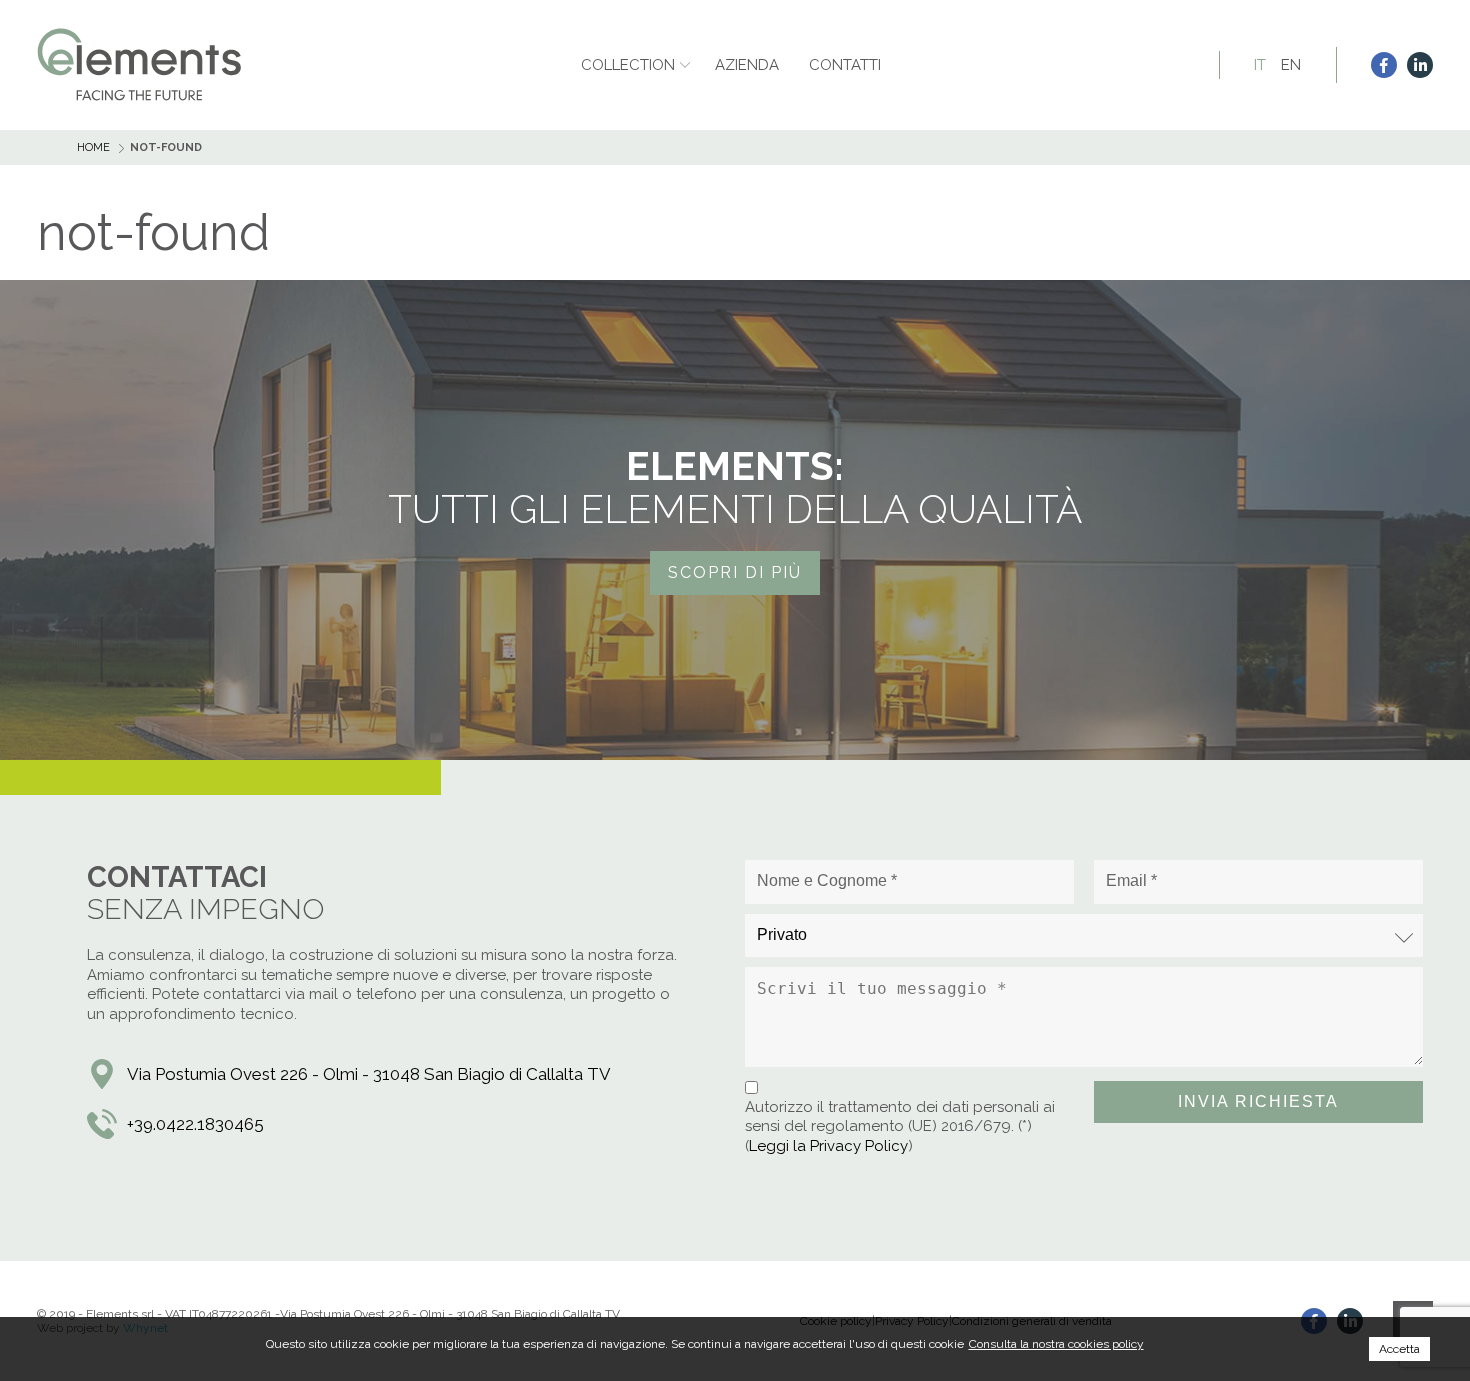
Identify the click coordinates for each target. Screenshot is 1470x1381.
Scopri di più (735, 572)
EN (1291, 65)
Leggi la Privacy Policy (828, 1146)
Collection (628, 65)
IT (1260, 65)
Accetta (1399, 1349)
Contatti (845, 65)
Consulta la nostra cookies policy (1056, 1344)
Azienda (747, 65)
